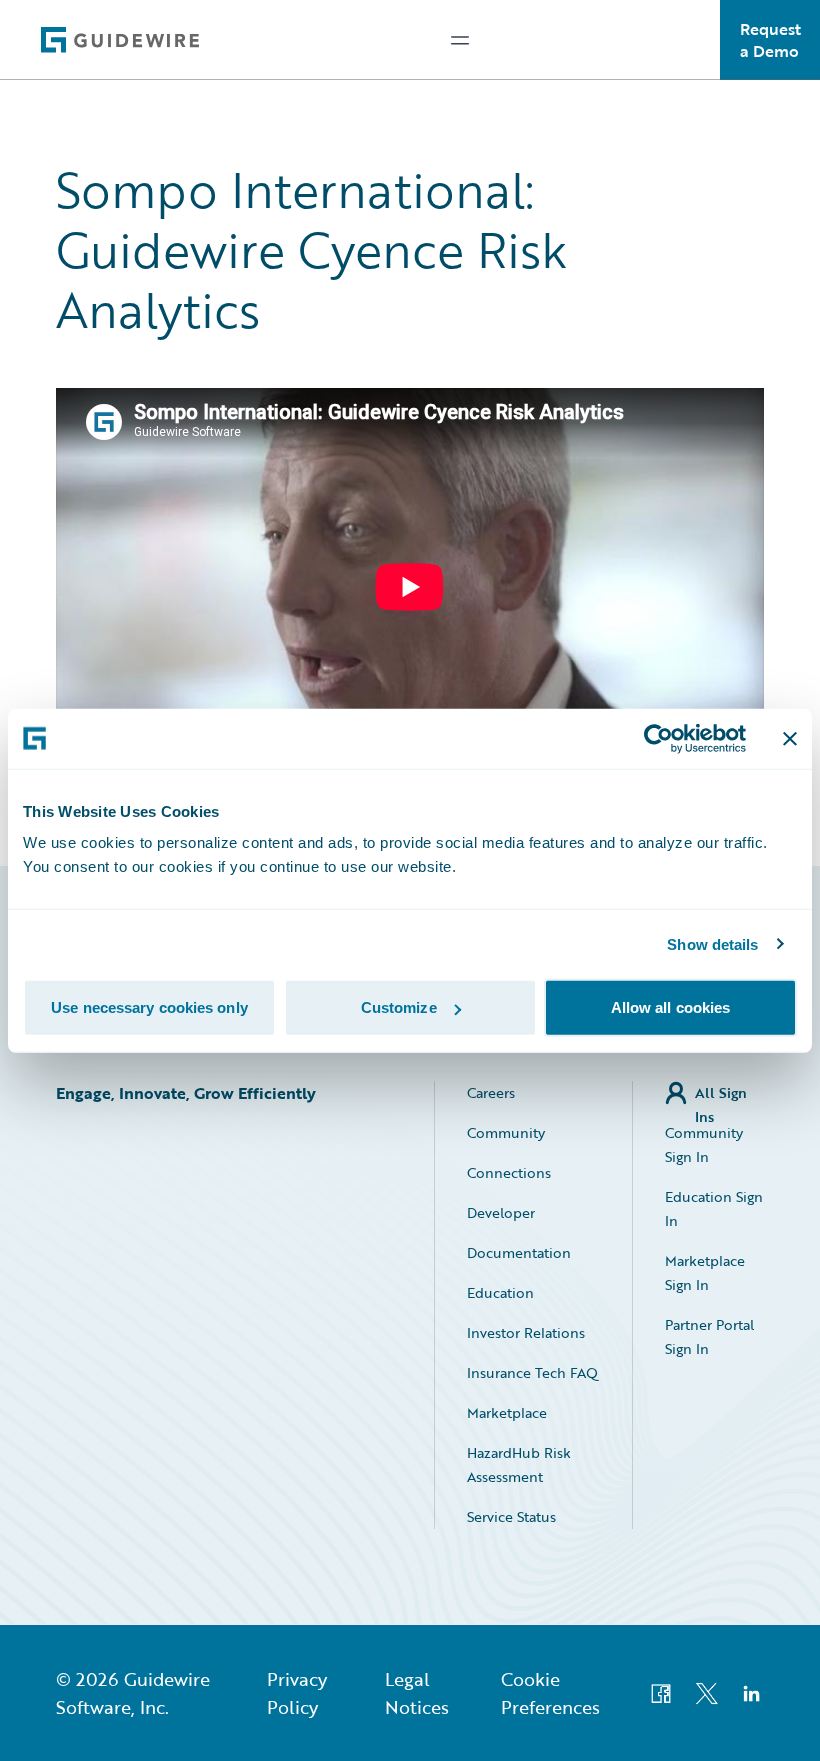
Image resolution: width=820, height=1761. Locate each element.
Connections (509, 1172)
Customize (399, 1007)
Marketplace (507, 1412)
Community (506, 1132)
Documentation (519, 1252)
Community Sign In (704, 1144)
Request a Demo (770, 40)
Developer (501, 1212)
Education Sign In (714, 1208)
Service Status (511, 1516)
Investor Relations (526, 1332)
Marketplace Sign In (705, 1272)
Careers (491, 1092)
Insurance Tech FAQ (532, 1372)
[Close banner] (790, 738)
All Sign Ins (721, 1093)
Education (500, 1292)
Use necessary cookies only (149, 1007)
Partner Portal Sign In (709, 1336)
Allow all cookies (671, 1007)
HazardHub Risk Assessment (519, 1464)
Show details (712, 943)
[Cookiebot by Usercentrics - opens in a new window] (658, 738)
